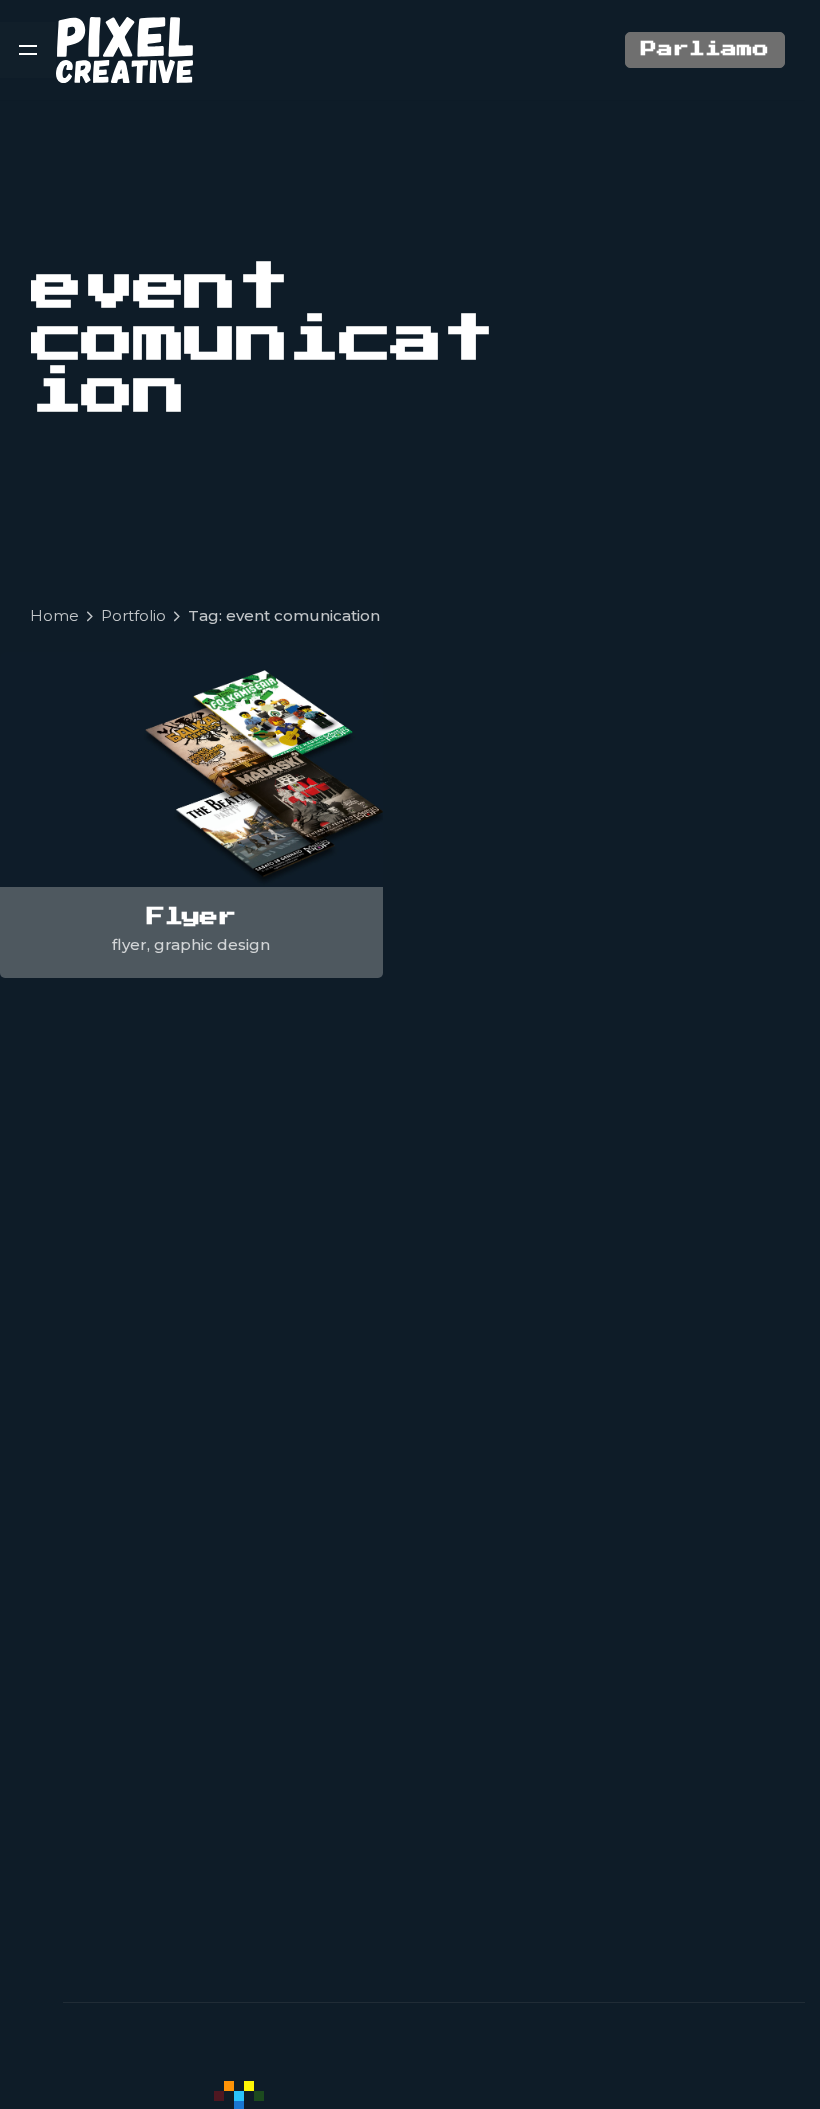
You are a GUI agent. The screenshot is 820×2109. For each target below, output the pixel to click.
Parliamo (705, 49)
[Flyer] (191, 769)
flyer (129, 944)
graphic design (212, 944)
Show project (191, 919)
